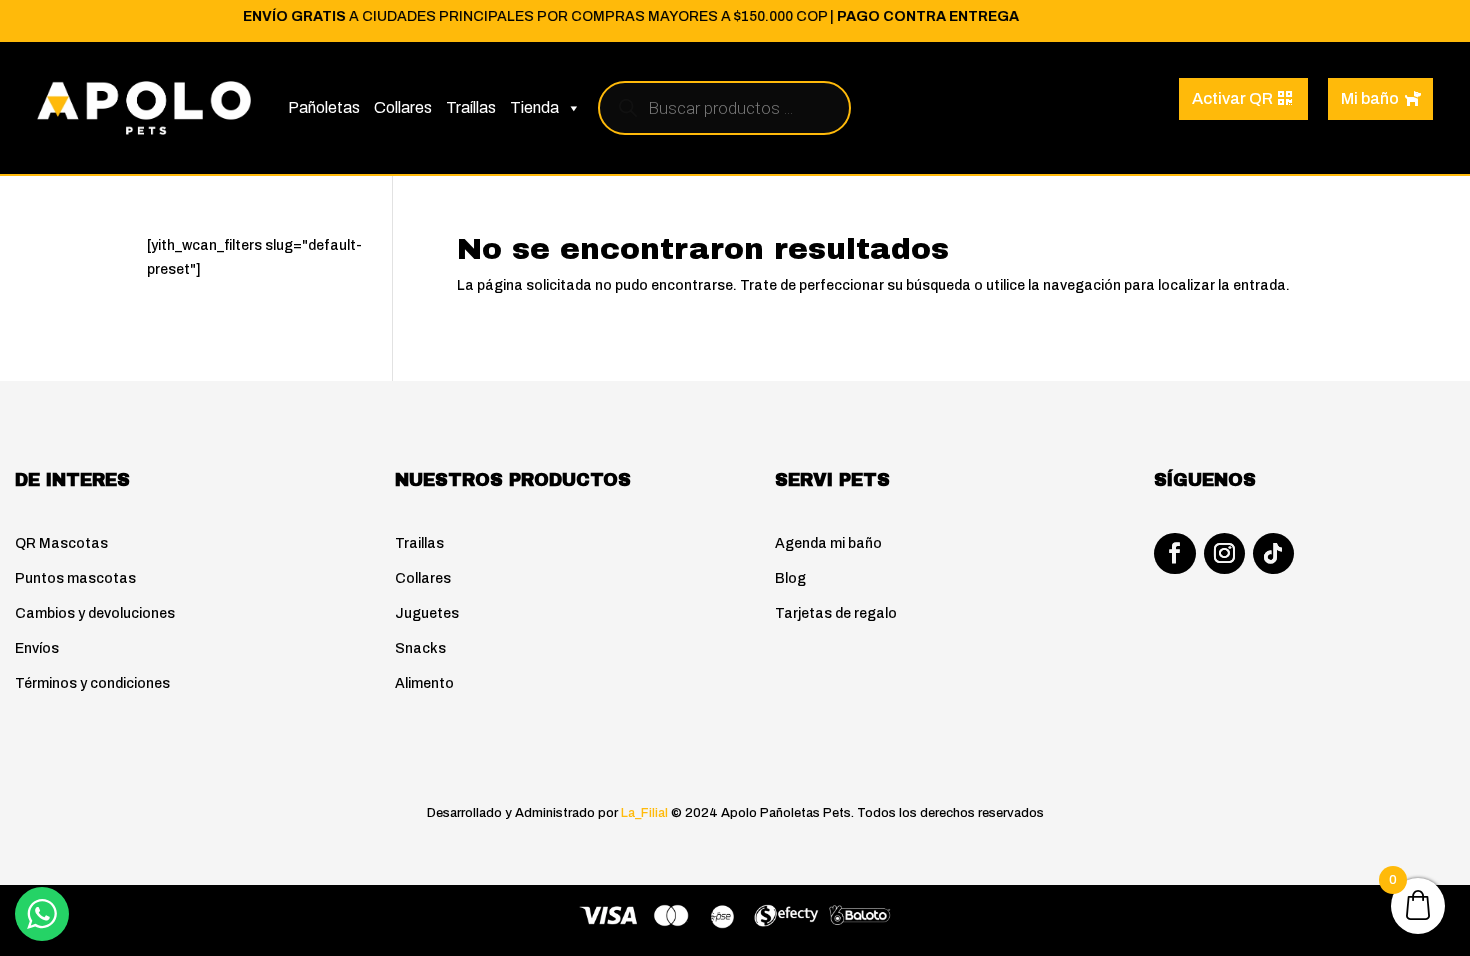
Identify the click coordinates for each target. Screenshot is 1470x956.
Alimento (424, 683)
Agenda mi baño (828, 543)
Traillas (419, 543)
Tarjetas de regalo (836, 613)
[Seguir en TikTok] (1273, 553)
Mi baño (1370, 98)
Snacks (420, 648)
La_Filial (644, 813)
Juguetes (427, 613)
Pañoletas (324, 107)
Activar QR (1232, 98)
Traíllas (471, 107)
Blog (790, 578)
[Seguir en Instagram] (1224, 553)
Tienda (534, 107)
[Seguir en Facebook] (1174, 553)
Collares (403, 107)
